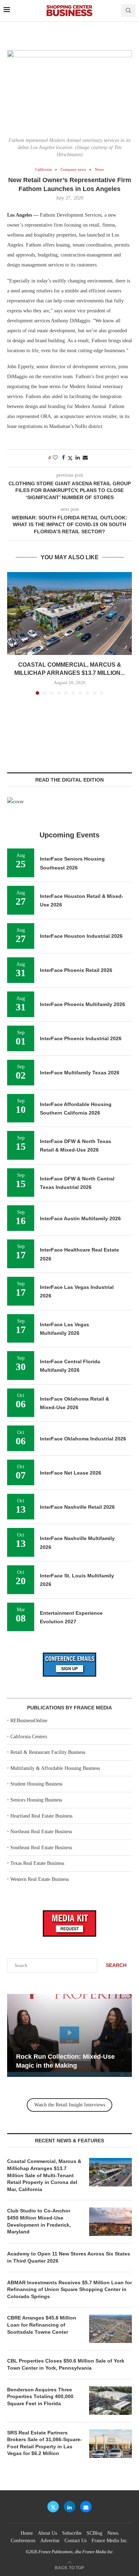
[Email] (86, 2507)
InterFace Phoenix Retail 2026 (76, 970)
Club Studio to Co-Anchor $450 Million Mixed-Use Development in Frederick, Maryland (39, 2221)
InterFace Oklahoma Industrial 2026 (83, 1439)
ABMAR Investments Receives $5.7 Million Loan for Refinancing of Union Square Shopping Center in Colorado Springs (69, 2289)
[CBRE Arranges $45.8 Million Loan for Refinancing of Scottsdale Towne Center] (110, 2329)
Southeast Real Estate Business (41, 1848)
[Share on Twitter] (70, 458)
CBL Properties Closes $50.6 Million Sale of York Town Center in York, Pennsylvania (66, 2364)
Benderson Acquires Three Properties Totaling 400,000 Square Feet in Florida (40, 2397)
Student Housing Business (36, 1784)
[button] (13, 633)
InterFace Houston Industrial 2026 (81, 936)
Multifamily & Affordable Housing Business (55, 1768)
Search (116, 1965)
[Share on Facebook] (63, 458)
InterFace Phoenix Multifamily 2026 (83, 1004)
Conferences (23, 2541)
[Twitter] (53, 2507)
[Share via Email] (85, 458)
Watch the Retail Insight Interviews (70, 2105)
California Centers (29, 1737)
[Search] (128, 11)
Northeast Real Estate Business (41, 1832)
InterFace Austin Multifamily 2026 (80, 1218)
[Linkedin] (69, 2507)
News (113, 2533)
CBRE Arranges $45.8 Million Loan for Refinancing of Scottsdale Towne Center (42, 2325)
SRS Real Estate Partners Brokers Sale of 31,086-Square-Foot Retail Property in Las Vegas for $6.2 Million (45, 2443)
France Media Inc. (110, 2541)
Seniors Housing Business (36, 1800)
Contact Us (76, 2541)
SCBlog (94, 2533)
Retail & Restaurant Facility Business (48, 1752)
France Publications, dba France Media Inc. (76, 2552)
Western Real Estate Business (40, 1879)
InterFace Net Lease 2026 (71, 1473)
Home (27, 2533)
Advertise (50, 2541)
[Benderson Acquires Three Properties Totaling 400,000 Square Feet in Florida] (110, 2401)
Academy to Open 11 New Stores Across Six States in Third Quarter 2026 (69, 2257)
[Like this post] (55, 458)
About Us (47, 2533)
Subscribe (72, 2533)
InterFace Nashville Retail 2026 (77, 1507)
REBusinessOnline (29, 1721)
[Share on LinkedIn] (78, 458)
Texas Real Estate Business (37, 1863)
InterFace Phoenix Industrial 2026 (81, 1038)
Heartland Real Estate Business (41, 1816)
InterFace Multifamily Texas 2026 (80, 1073)
